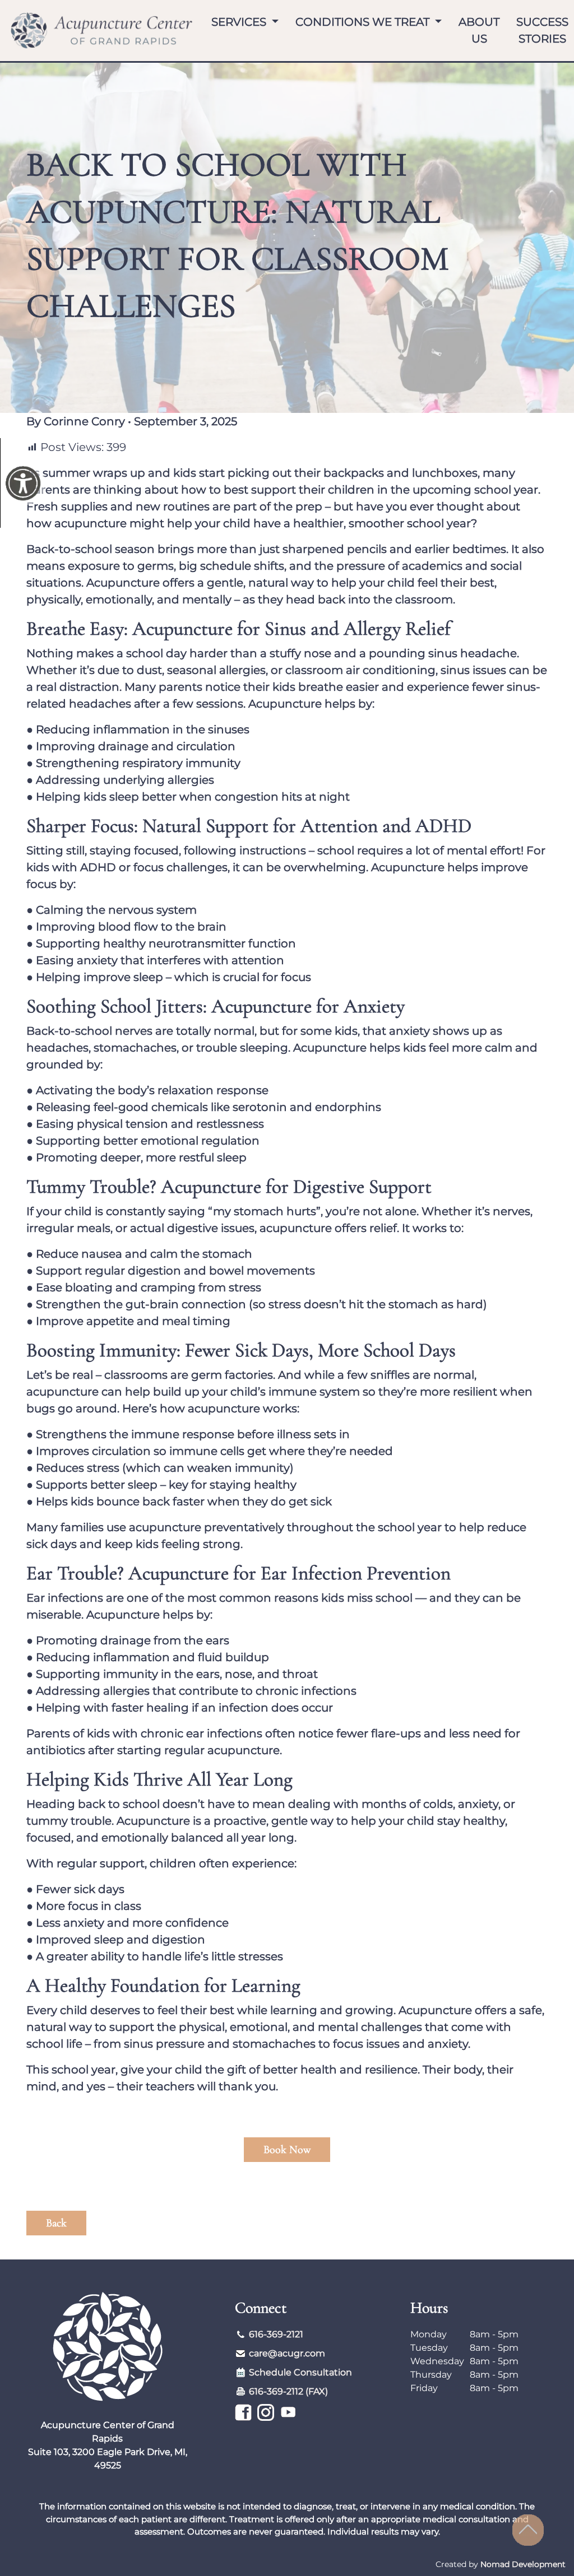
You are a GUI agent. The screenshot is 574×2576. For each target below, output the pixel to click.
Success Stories (542, 30)
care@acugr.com (287, 2353)
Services (240, 22)
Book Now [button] (287, 2150)
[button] (287, 2223)
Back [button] (56, 2223)
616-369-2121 (276, 2334)
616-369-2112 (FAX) (288, 2391)
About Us (479, 30)
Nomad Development (523, 2564)
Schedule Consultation (300, 2372)
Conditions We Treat (364, 22)
